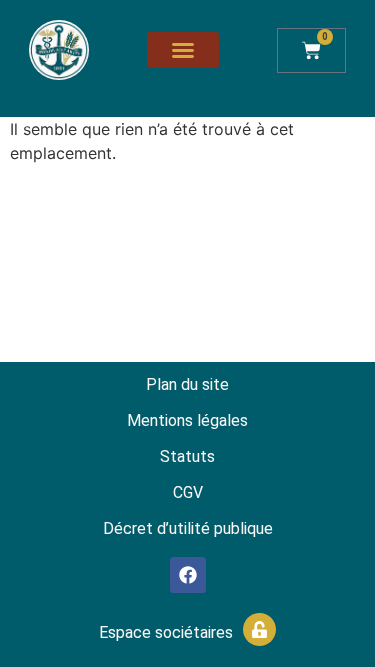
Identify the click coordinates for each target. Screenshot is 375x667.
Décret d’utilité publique (188, 528)
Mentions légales (187, 420)
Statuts (187, 456)
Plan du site (187, 384)
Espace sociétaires (166, 632)
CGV (188, 492)
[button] (183, 50)
